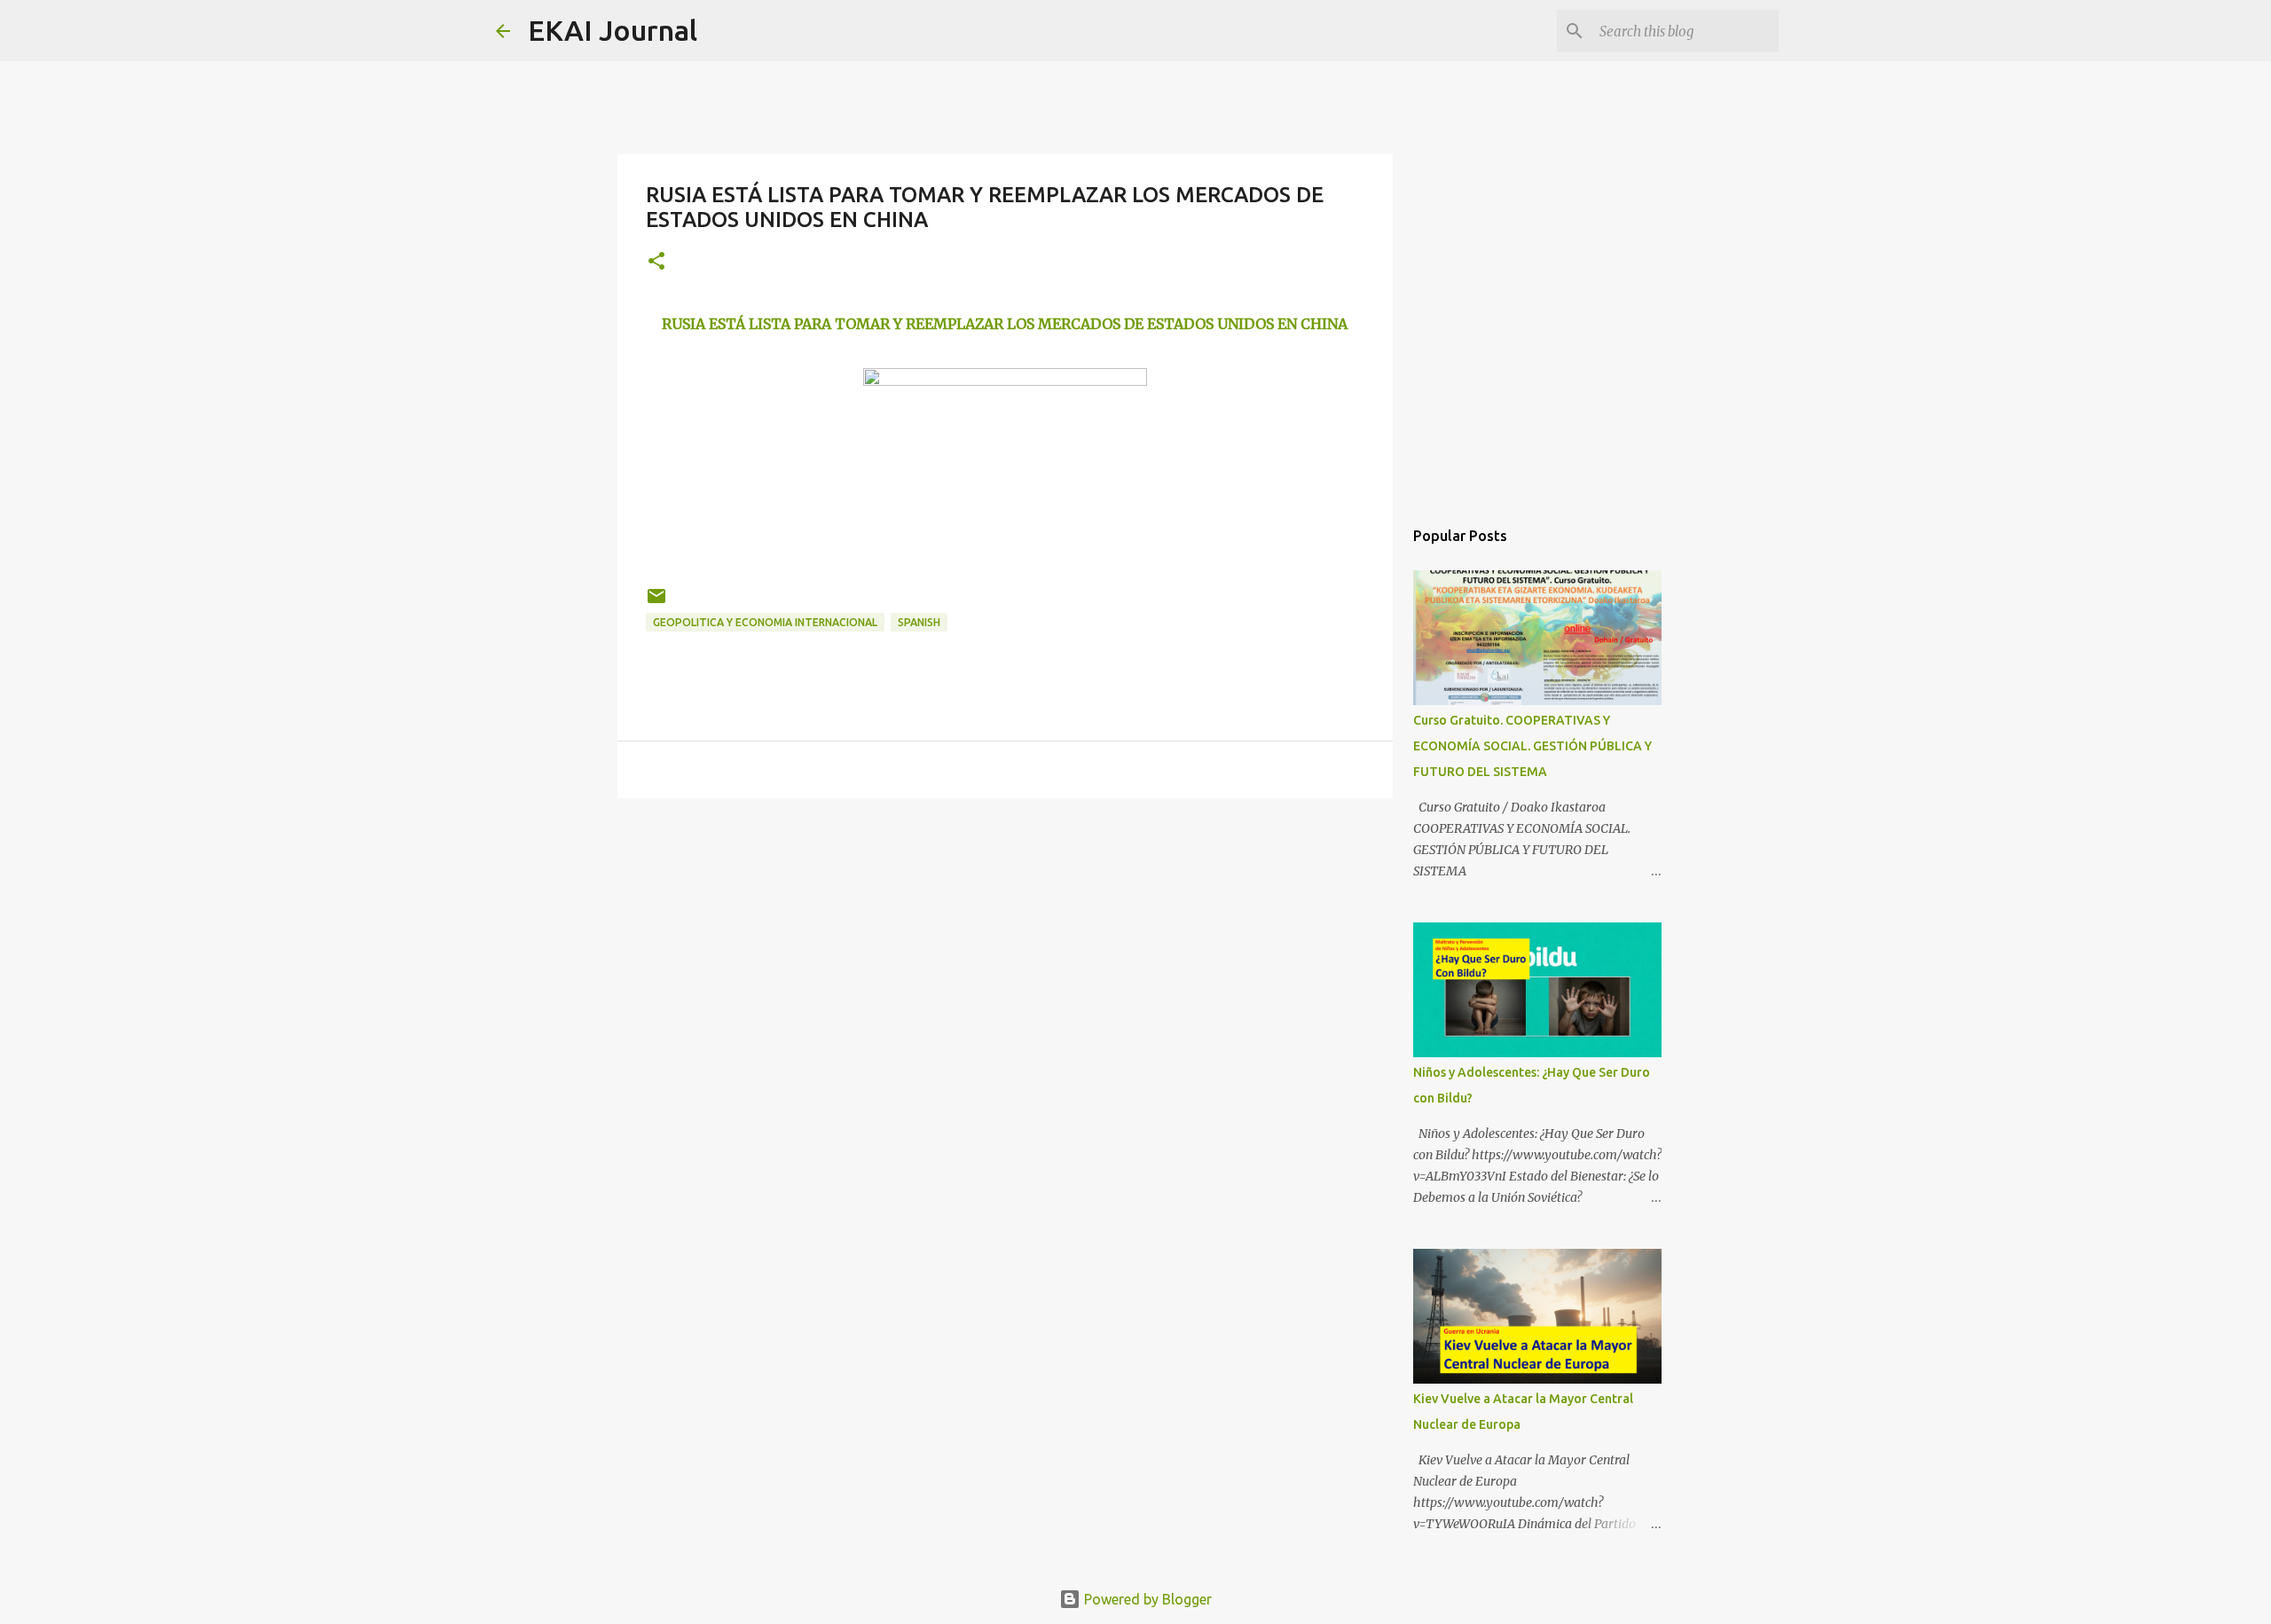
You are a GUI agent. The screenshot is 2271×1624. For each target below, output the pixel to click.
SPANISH (919, 622)
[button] (656, 262)
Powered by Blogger (1146, 1599)
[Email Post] (656, 603)
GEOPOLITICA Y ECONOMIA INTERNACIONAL (765, 622)
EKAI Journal (613, 30)
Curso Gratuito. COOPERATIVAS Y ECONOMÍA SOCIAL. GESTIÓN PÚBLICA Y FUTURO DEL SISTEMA (1532, 746)
